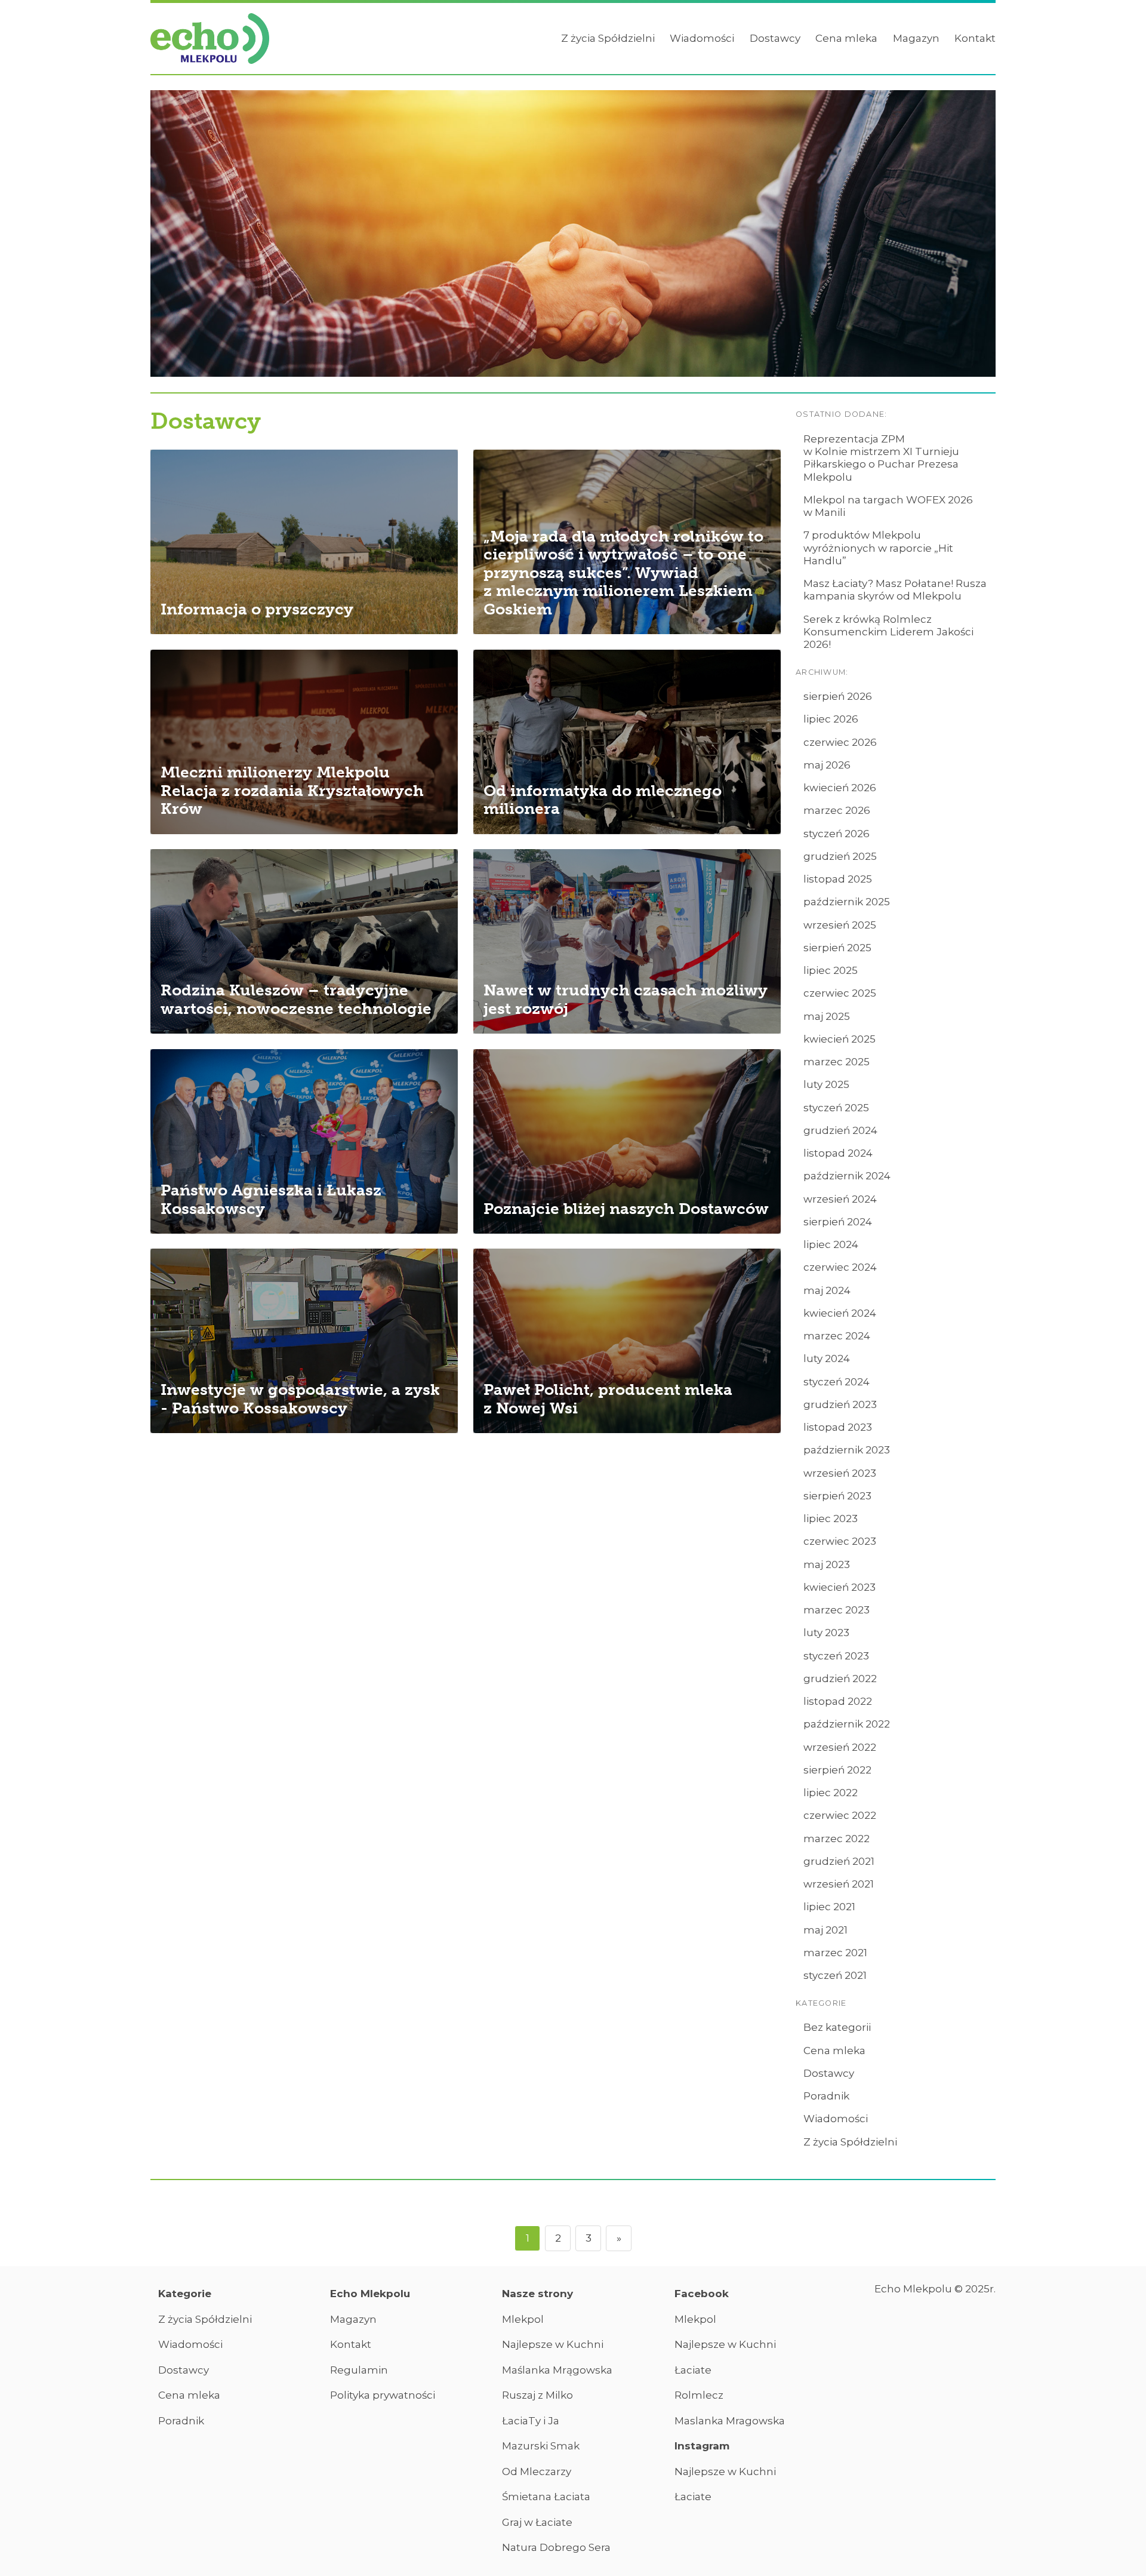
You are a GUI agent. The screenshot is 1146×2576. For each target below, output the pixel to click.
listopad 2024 (838, 1153)
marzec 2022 (837, 1839)
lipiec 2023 (831, 1518)
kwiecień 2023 (840, 1587)
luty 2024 (827, 1358)
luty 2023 (826, 1633)
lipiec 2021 (829, 1907)
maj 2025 (827, 1016)
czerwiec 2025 (840, 993)
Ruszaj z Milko (537, 2395)
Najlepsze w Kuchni (553, 2344)
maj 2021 (825, 1930)
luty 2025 (826, 1084)
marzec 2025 (837, 1062)
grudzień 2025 (840, 856)
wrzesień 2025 (840, 925)
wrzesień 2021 (839, 1884)
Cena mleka (846, 38)
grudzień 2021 (839, 1861)
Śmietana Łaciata (546, 2497)
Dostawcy (775, 38)
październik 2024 (847, 1176)
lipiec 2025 (831, 970)
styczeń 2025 (836, 1108)
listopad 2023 (838, 1427)
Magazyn (916, 38)
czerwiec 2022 (840, 1815)
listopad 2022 (838, 1701)
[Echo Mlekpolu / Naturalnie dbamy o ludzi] (210, 39)
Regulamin (359, 2370)
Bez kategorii (837, 2027)
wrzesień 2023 (840, 1473)
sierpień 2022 (837, 1770)
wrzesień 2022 (840, 1747)
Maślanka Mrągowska (557, 2370)
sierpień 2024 (838, 1222)
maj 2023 (827, 1564)
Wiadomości (702, 38)
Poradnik (826, 2096)
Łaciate (693, 2370)
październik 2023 (847, 1450)
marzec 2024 (837, 1336)
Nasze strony (537, 2294)
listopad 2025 (838, 879)
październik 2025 (847, 902)
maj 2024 (827, 1290)
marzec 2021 (835, 1953)
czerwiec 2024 (840, 1267)
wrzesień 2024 (840, 1199)
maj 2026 (827, 765)
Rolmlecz (699, 2395)
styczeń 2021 (835, 1975)
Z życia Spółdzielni (608, 38)
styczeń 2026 (837, 834)
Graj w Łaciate (537, 2522)
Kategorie (185, 2294)
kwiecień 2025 (840, 1039)
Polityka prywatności (383, 2395)
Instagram (702, 2446)
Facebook (702, 2294)
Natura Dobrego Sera (556, 2547)
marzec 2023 (837, 1610)
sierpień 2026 (838, 696)
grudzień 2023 (840, 1404)
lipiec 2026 (831, 719)
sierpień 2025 (837, 948)
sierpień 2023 (837, 1496)
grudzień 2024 (840, 1130)
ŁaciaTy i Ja (531, 2421)
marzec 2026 (837, 810)
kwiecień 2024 (840, 1313)
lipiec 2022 (831, 1793)
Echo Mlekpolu (370, 2294)
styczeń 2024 (837, 1382)
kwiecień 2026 (840, 788)
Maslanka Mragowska (730, 2421)
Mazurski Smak (541, 2446)
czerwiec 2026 (840, 742)
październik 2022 (847, 1724)
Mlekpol (523, 2319)
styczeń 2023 (836, 1656)
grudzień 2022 (840, 1679)
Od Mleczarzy (537, 2472)
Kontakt (975, 38)
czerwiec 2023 (840, 1541)
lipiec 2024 (831, 1244)
